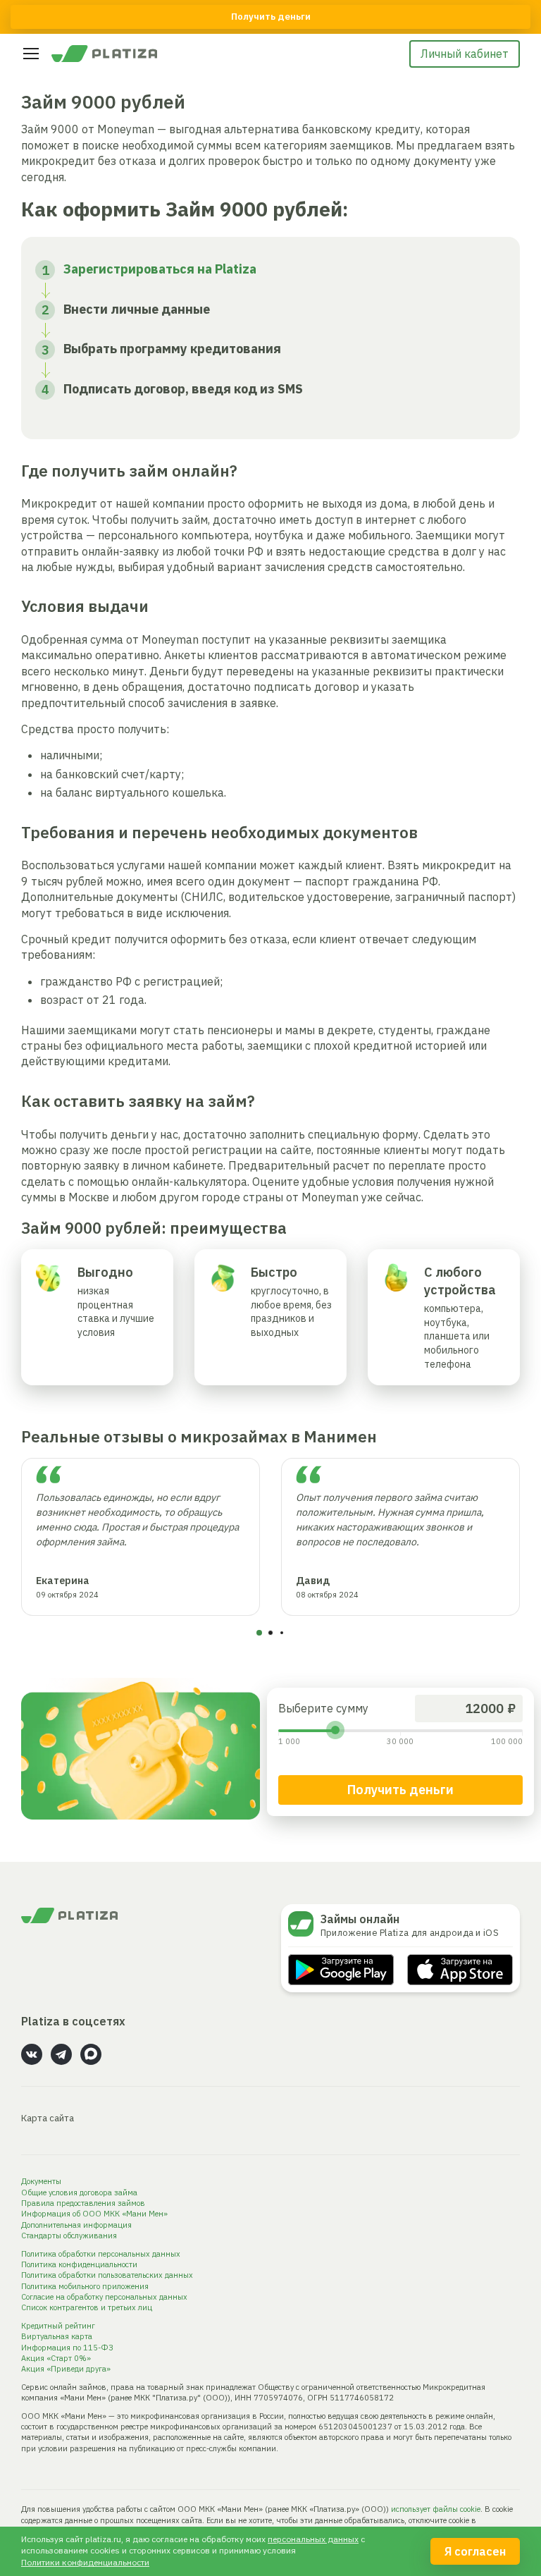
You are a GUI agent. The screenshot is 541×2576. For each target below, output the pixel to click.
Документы (41, 2181)
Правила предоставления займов (83, 2203)
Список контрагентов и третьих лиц (87, 2307)
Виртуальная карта (57, 2336)
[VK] (32, 2054)
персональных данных (313, 2539)
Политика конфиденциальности (79, 2264)
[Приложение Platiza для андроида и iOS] (304, 1924)
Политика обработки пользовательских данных (107, 2275)
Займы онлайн (360, 1919)
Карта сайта (48, 2118)
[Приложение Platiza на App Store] (460, 1970)
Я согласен (475, 2551)
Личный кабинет (465, 54)
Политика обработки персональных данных (101, 2254)
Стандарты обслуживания (69, 2235)
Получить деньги (400, 1790)
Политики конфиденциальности (85, 2562)
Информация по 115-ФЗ (67, 2348)
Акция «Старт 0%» (56, 2358)
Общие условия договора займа (79, 2192)
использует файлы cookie (436, 2509)
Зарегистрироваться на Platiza (160, 269)
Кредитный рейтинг (58, 2326)
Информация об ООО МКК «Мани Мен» (94, 2214)
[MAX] (91, 2054)
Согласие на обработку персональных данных (104, 2297)
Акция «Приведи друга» (66, 2369)
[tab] (259, 1633)
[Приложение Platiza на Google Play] (341, 1970)
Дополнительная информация (76, 2225)
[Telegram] (61, 2054)
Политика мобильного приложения (85, 2286)
